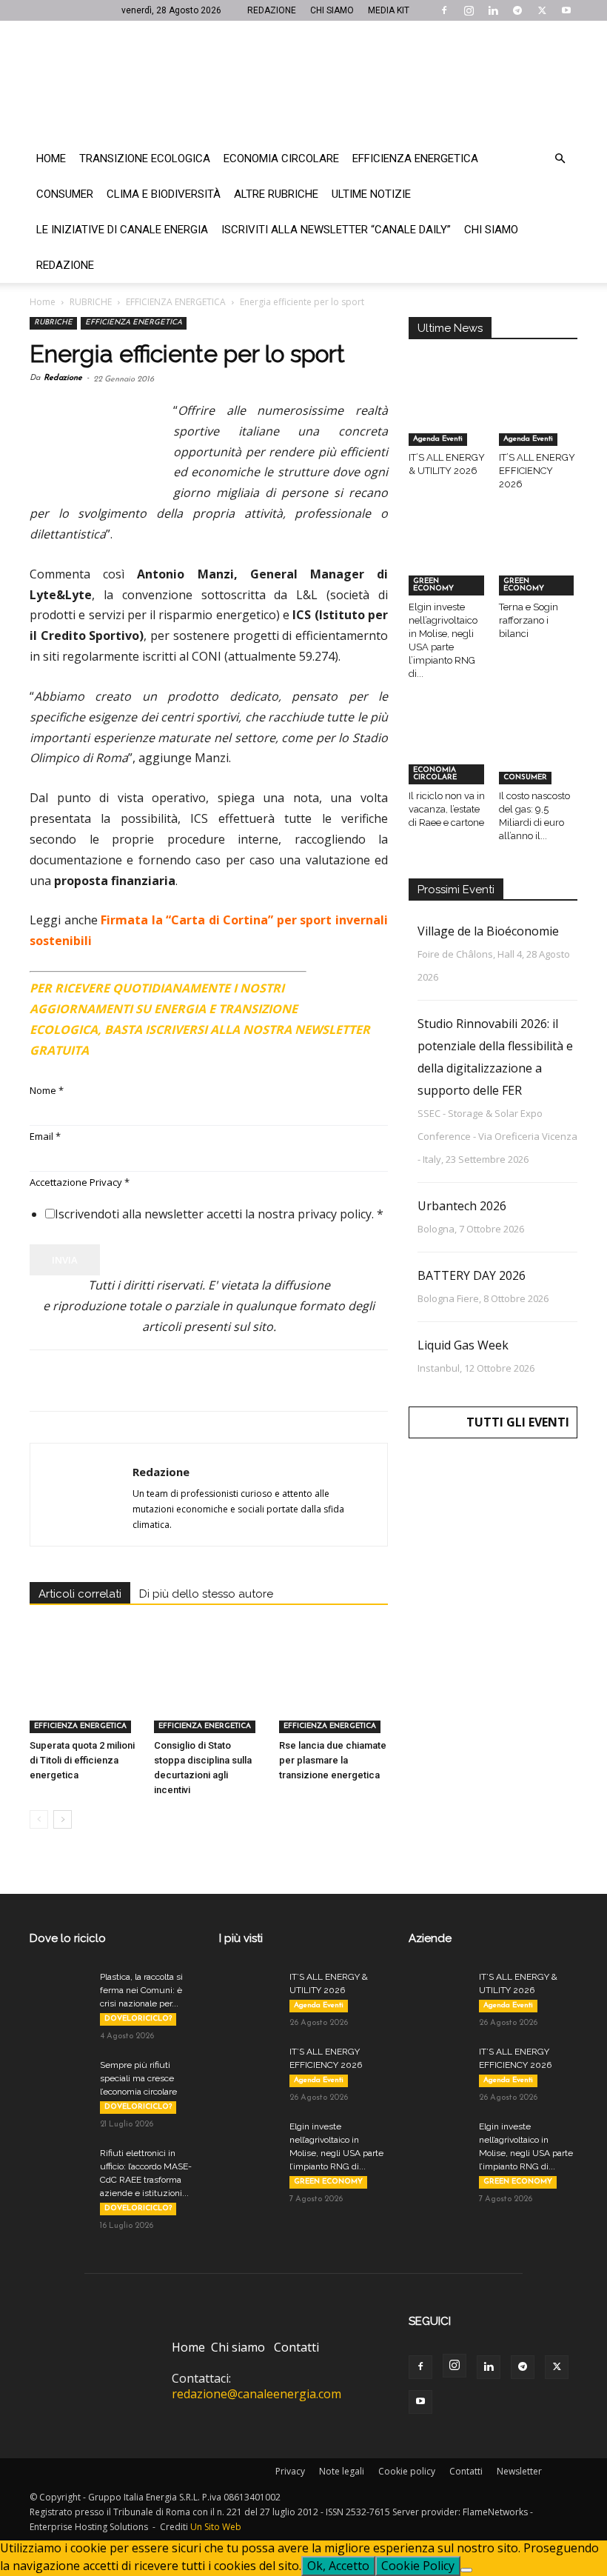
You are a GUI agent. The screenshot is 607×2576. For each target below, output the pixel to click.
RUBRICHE (91, 302)
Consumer (65, 194)
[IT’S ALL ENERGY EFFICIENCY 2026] (539, 419)
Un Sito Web (216, 2527)
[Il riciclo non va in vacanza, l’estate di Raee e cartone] (448, 757)
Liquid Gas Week (463, 1345)
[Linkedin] (493, 10)
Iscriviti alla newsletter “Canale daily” (336, 230)
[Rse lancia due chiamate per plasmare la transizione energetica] (333, 1696)
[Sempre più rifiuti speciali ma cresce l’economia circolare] (59, 2079)
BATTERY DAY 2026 (472, 1275)
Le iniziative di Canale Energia (122, 230)
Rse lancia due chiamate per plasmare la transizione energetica (333, 1760)
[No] (466, 2570)
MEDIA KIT (389, 10)
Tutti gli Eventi (518, 1422)
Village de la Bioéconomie (488, 931)
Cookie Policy (418, 2566)
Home (51, 159)
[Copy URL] (249, 1381)
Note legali (342, 2471)
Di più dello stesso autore (206, 1594)
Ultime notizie (371, 194)
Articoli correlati (80, 1594)
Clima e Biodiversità (164, 194)
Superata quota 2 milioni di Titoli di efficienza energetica (82, 1760)
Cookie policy (407, 2471)
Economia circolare (281, 159)
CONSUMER (525, 777)
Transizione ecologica (145, 159)
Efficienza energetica (415, 159)
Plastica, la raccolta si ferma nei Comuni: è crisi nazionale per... (141, 1990)
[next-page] (63, 1819)
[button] (560, 159)
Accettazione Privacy (80, 1182)
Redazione (65, 265)
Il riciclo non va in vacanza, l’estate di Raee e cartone (447, 809)
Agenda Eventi (438, 439)
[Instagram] (469, 10)
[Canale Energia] (303, 81)
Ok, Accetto (338, 2566)
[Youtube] (566, 10)
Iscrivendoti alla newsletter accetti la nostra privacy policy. (219, 1214)
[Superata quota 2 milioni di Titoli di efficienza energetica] (84, 1696)
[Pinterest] (113, 1381)
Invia (65, 1260)
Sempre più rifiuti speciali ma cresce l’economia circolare (138, 2078)
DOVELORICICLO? (138, 2019)
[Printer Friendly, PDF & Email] (347, 982)
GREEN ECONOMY (433, 585)
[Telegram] (517, 10)
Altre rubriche (276, 194)
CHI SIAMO (332, 10)
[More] (284, 1381)
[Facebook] (444, 10)
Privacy (290, 2471)
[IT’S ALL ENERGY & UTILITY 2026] (448, 419)
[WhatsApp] (147, 1381)
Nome (47, 1090)
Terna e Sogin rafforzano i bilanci (529, 620)
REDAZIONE (272, 10)
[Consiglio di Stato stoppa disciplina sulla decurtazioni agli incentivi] (208, 1696)
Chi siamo (491, 230)
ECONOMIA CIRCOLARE (435, 774)
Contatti (296, 2347)
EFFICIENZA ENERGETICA (176, 302)
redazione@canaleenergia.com (256, 2394)
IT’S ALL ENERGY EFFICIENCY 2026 (537, 471)
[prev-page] (39, 1819)
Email (45, 1136)
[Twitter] (542, 10)
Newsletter (519, 2471)
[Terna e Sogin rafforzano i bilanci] (539, 568)
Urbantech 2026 (462, 1206)
